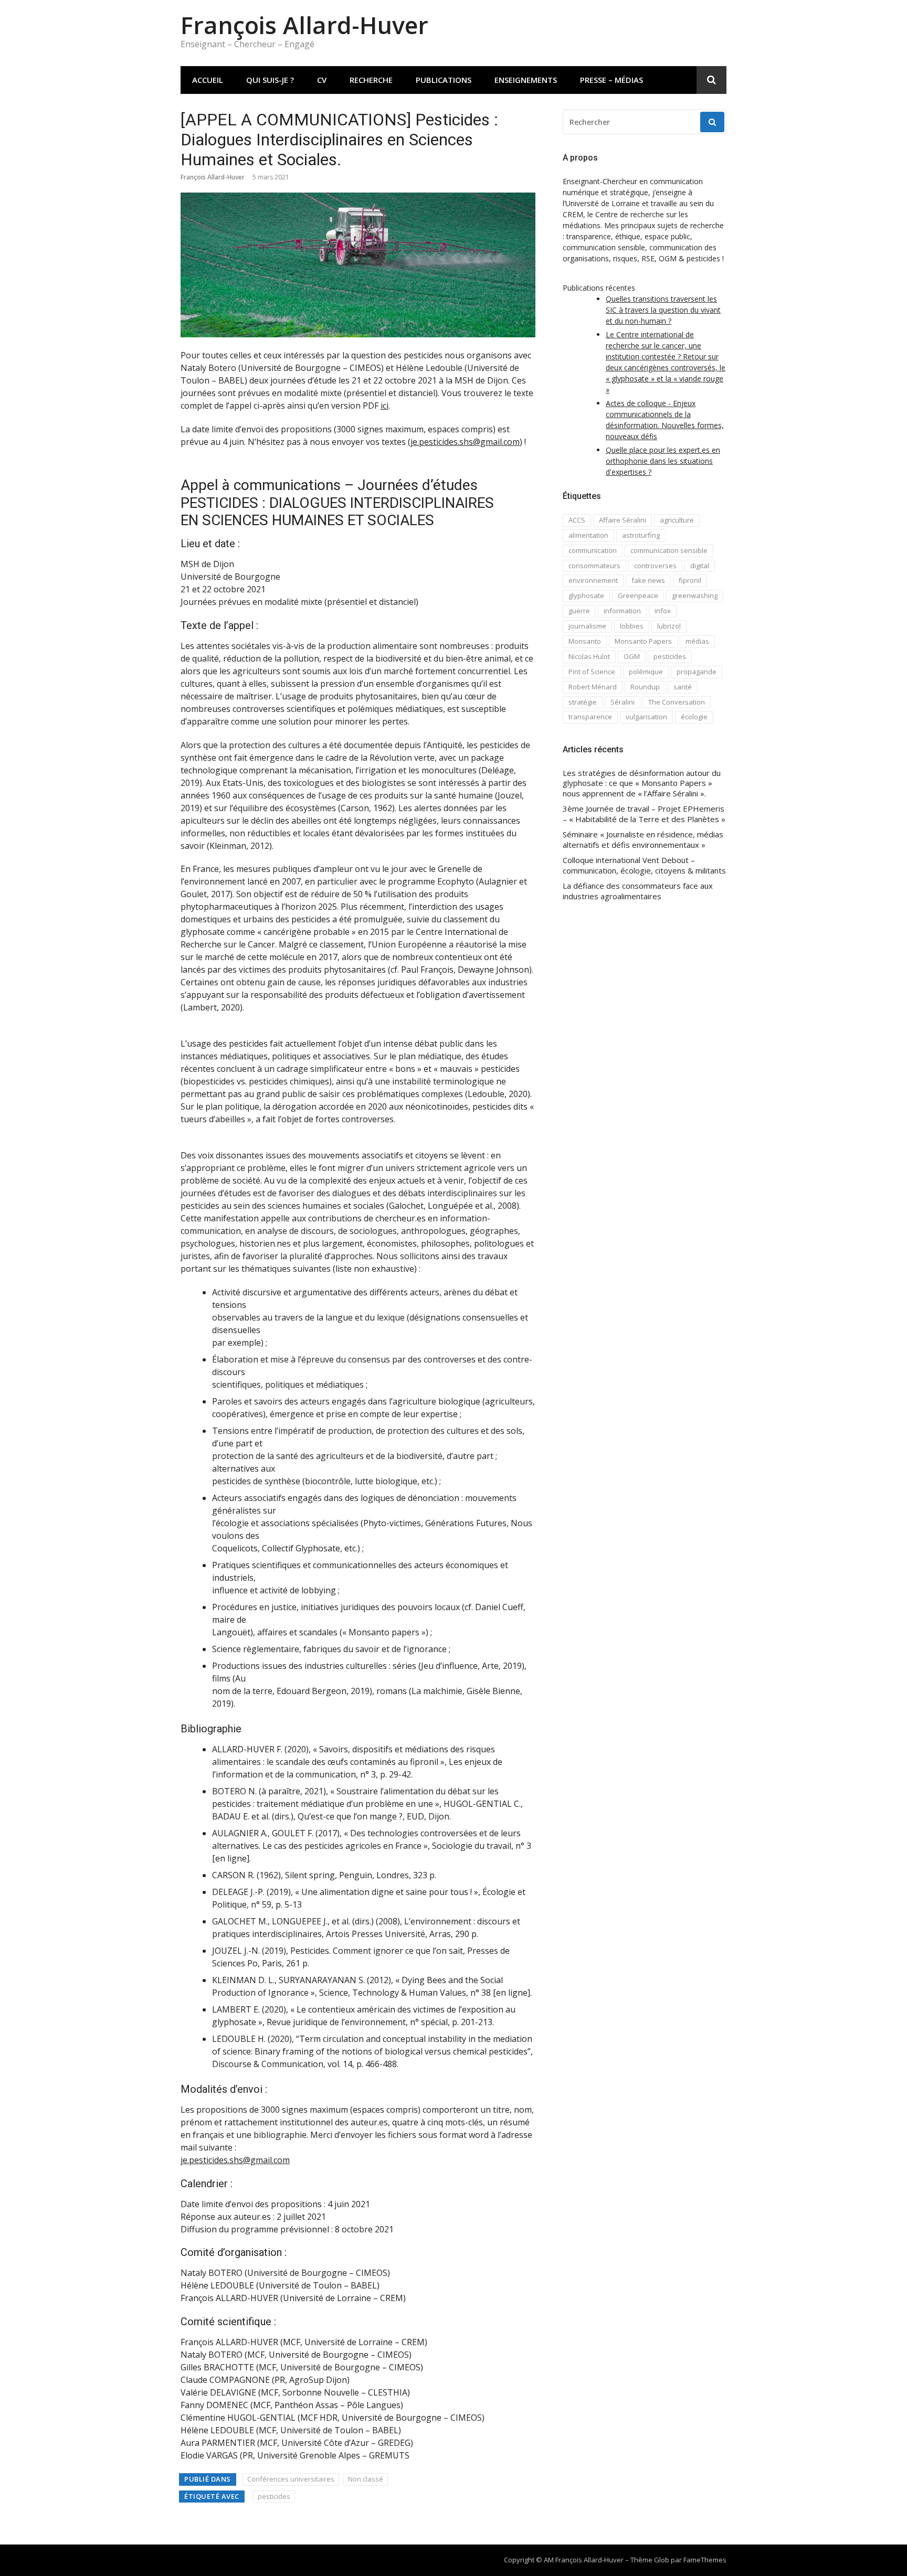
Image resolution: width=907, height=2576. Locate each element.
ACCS (577, 520)
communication (593, 550)
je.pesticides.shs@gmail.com (465, 442)
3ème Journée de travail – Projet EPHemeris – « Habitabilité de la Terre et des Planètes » (644, 814)
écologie (694, 717)
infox (663, 611)
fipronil (690, 580)
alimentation (588, 535)
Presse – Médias (611, 80)
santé (683, 687)
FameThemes (705, 2560)
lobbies (632, 626)
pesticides (274, 2496)
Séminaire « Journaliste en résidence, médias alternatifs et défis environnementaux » (643, 840)
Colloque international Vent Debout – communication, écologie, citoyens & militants (644, 865)
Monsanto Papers (643, 641)
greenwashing (695, 595)
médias (697, 641)
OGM (632, 656)
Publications (444, 80)
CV (322, 80)
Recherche (371, 80)
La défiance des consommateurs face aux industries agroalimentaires (638, 891)
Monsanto (585, 641)
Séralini (623, 702)
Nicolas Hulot (589, 656)
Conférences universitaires (291, 2479)
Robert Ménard (593, 687)
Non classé (366, 2479)
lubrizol (669, 626)
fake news (648, 580)
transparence (590, 717)
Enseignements (526, 80)
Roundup (645, 687)
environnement (593, 580)
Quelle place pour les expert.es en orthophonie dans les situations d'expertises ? (663, 461)
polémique (646, 672)
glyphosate (586, 595)
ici (384, 406)
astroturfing (641, 535)
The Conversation (677, 702)
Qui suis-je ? (270, 80)
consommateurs (594, 566)
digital (700, 566)
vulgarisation (646, 717)
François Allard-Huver (304, 25)
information (622, 611)
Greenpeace (638, 595)
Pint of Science (592, 672)
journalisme (587, 626)
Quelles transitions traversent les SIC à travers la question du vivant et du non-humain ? (663, 310)
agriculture (677, 520)
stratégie (583, 702)
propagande (697, 672)
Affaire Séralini (623, 520)
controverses (655, 566)
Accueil (208, 80)
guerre (579, 611)
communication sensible (669, 550)
